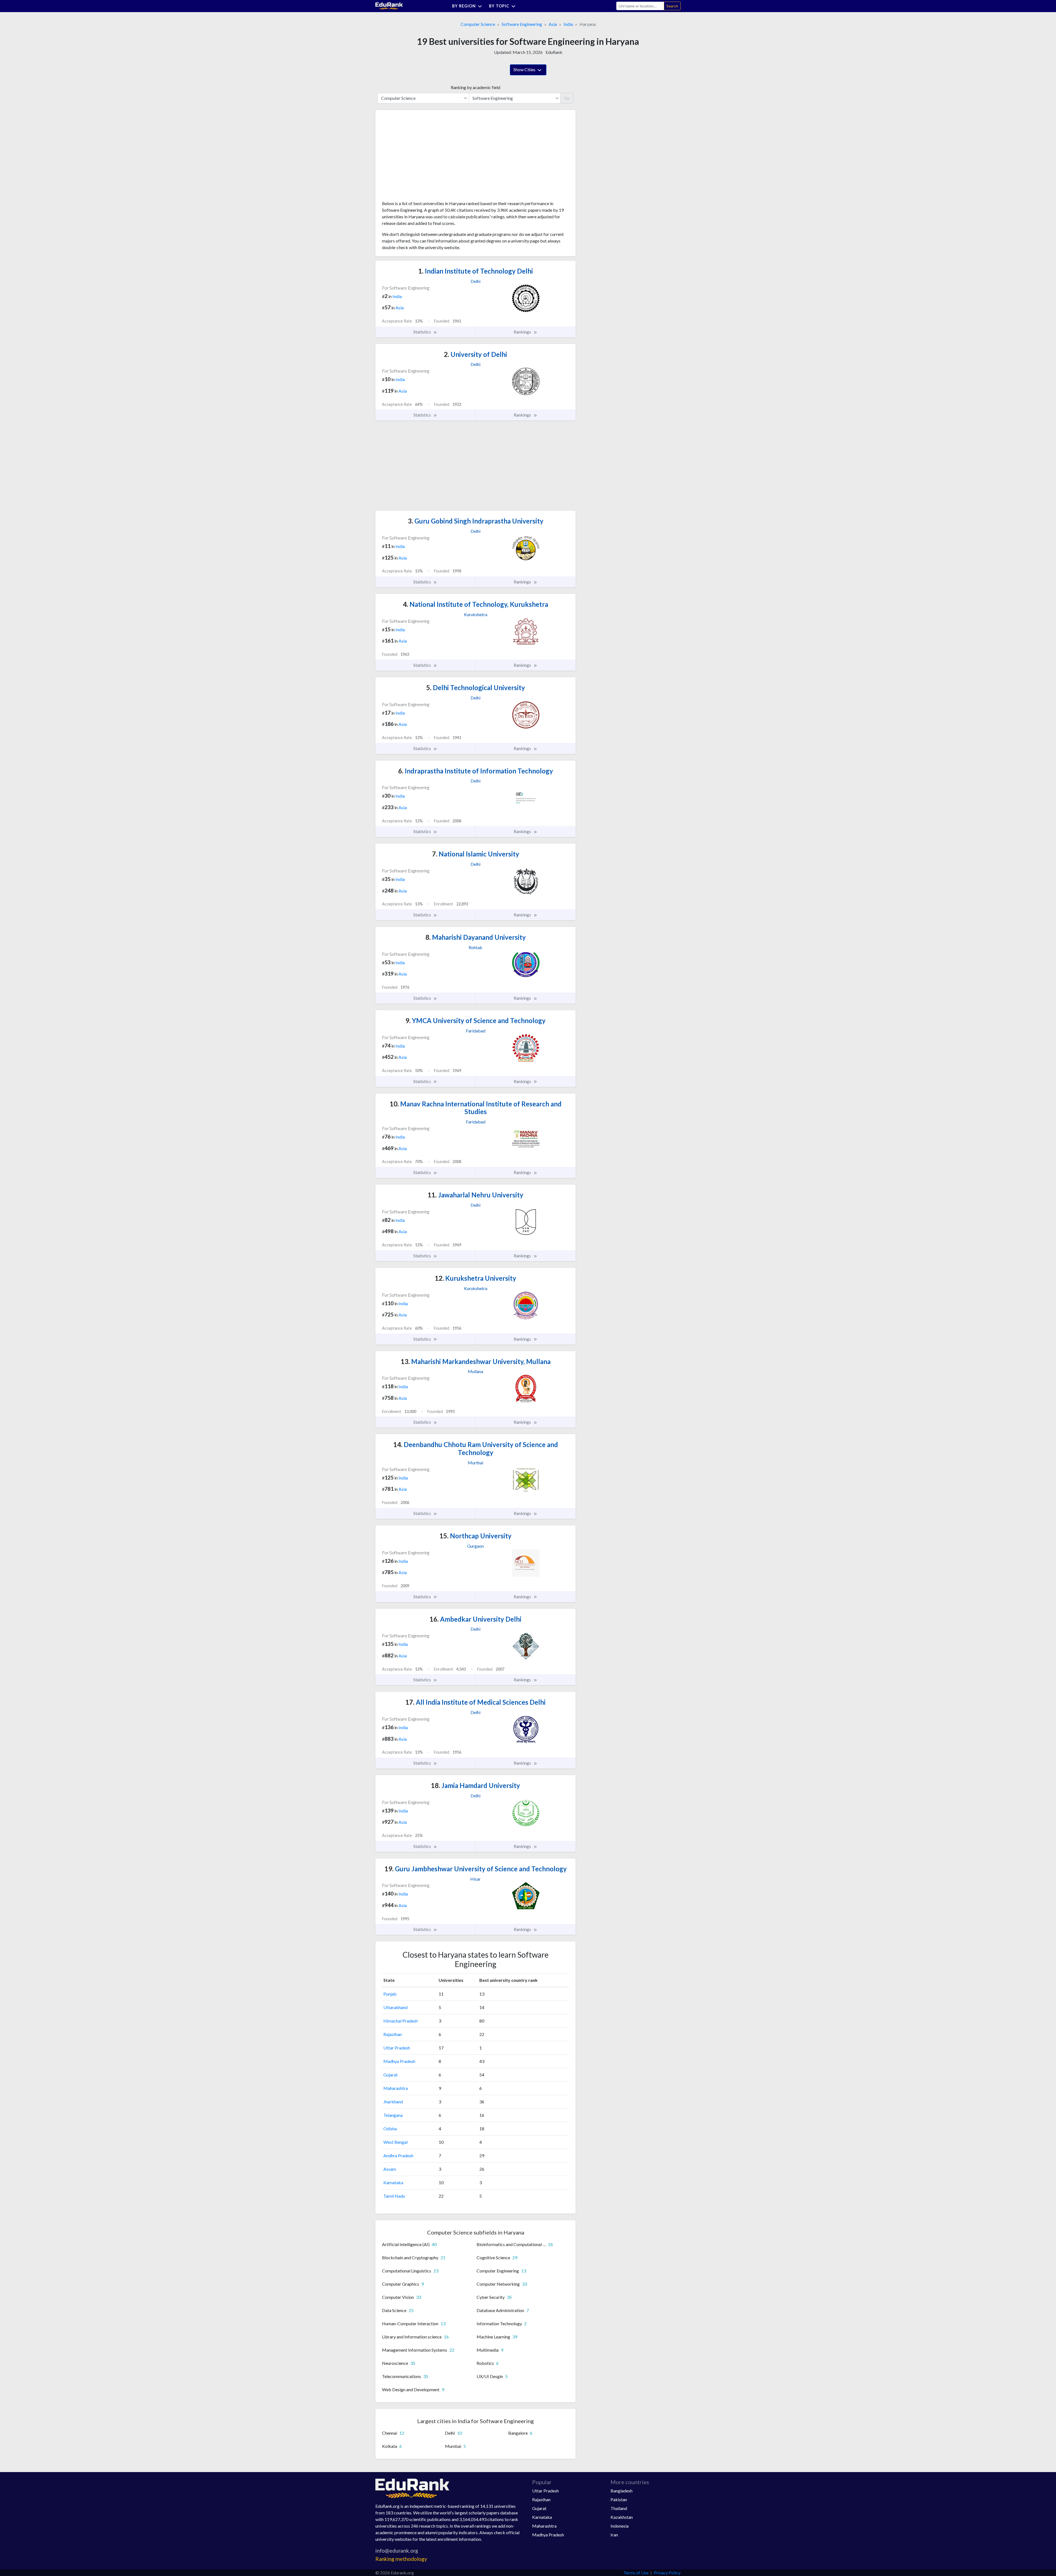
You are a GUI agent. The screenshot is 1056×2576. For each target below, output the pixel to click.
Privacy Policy (667, 2573)
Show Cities (525, 69)
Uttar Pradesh (397, 2048)
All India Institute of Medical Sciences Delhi (475, 1702)
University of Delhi (475, 354)
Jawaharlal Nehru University (475, 1195)
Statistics (423, 332)
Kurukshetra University (475, 1278)
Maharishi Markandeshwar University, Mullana (476, 1361)
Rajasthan (393, 2034)
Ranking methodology (401, 2559)
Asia (553, 24)
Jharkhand (393, 2102)
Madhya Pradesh (399, 2061)
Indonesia (620, 2526)
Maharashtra (396, 2088)
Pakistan (619, 2499)
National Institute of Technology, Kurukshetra (475, 604)
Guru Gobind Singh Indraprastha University (476, 521)
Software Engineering (522, 24)
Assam (390, 2169)
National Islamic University (476, 854)
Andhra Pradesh (398, 2155)
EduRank (554, 52)
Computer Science (478, 24)
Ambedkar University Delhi (475, 1619)
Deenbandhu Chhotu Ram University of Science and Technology (476, 1448)
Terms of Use (636, 2573)
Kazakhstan (622, 2517)
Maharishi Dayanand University (476, 937)
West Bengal (395, 2142)
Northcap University (475, 1536)
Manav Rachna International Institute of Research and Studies (476, 1108)
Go (567, 98)
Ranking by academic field (475, 87)
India (568, 24)
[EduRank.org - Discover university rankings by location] (389, 5)
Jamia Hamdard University (475, 1785)
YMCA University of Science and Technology (475, 1020)
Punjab (390, 1994)
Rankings (523, 332)
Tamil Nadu (394, 2196)
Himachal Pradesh (401, 2021)
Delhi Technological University (476, 688)
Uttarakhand (395, 2007)
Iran (614, 2535)
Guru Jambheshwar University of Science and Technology (476, 1869)
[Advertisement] (423, 157)
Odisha (390, 2129)
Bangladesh (621, 2491)
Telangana (393, 2115)
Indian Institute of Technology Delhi (476, 271)
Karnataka (393, 2182)
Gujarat (391, 2075)
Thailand (619, 2508)
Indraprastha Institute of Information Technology (476, 771)
